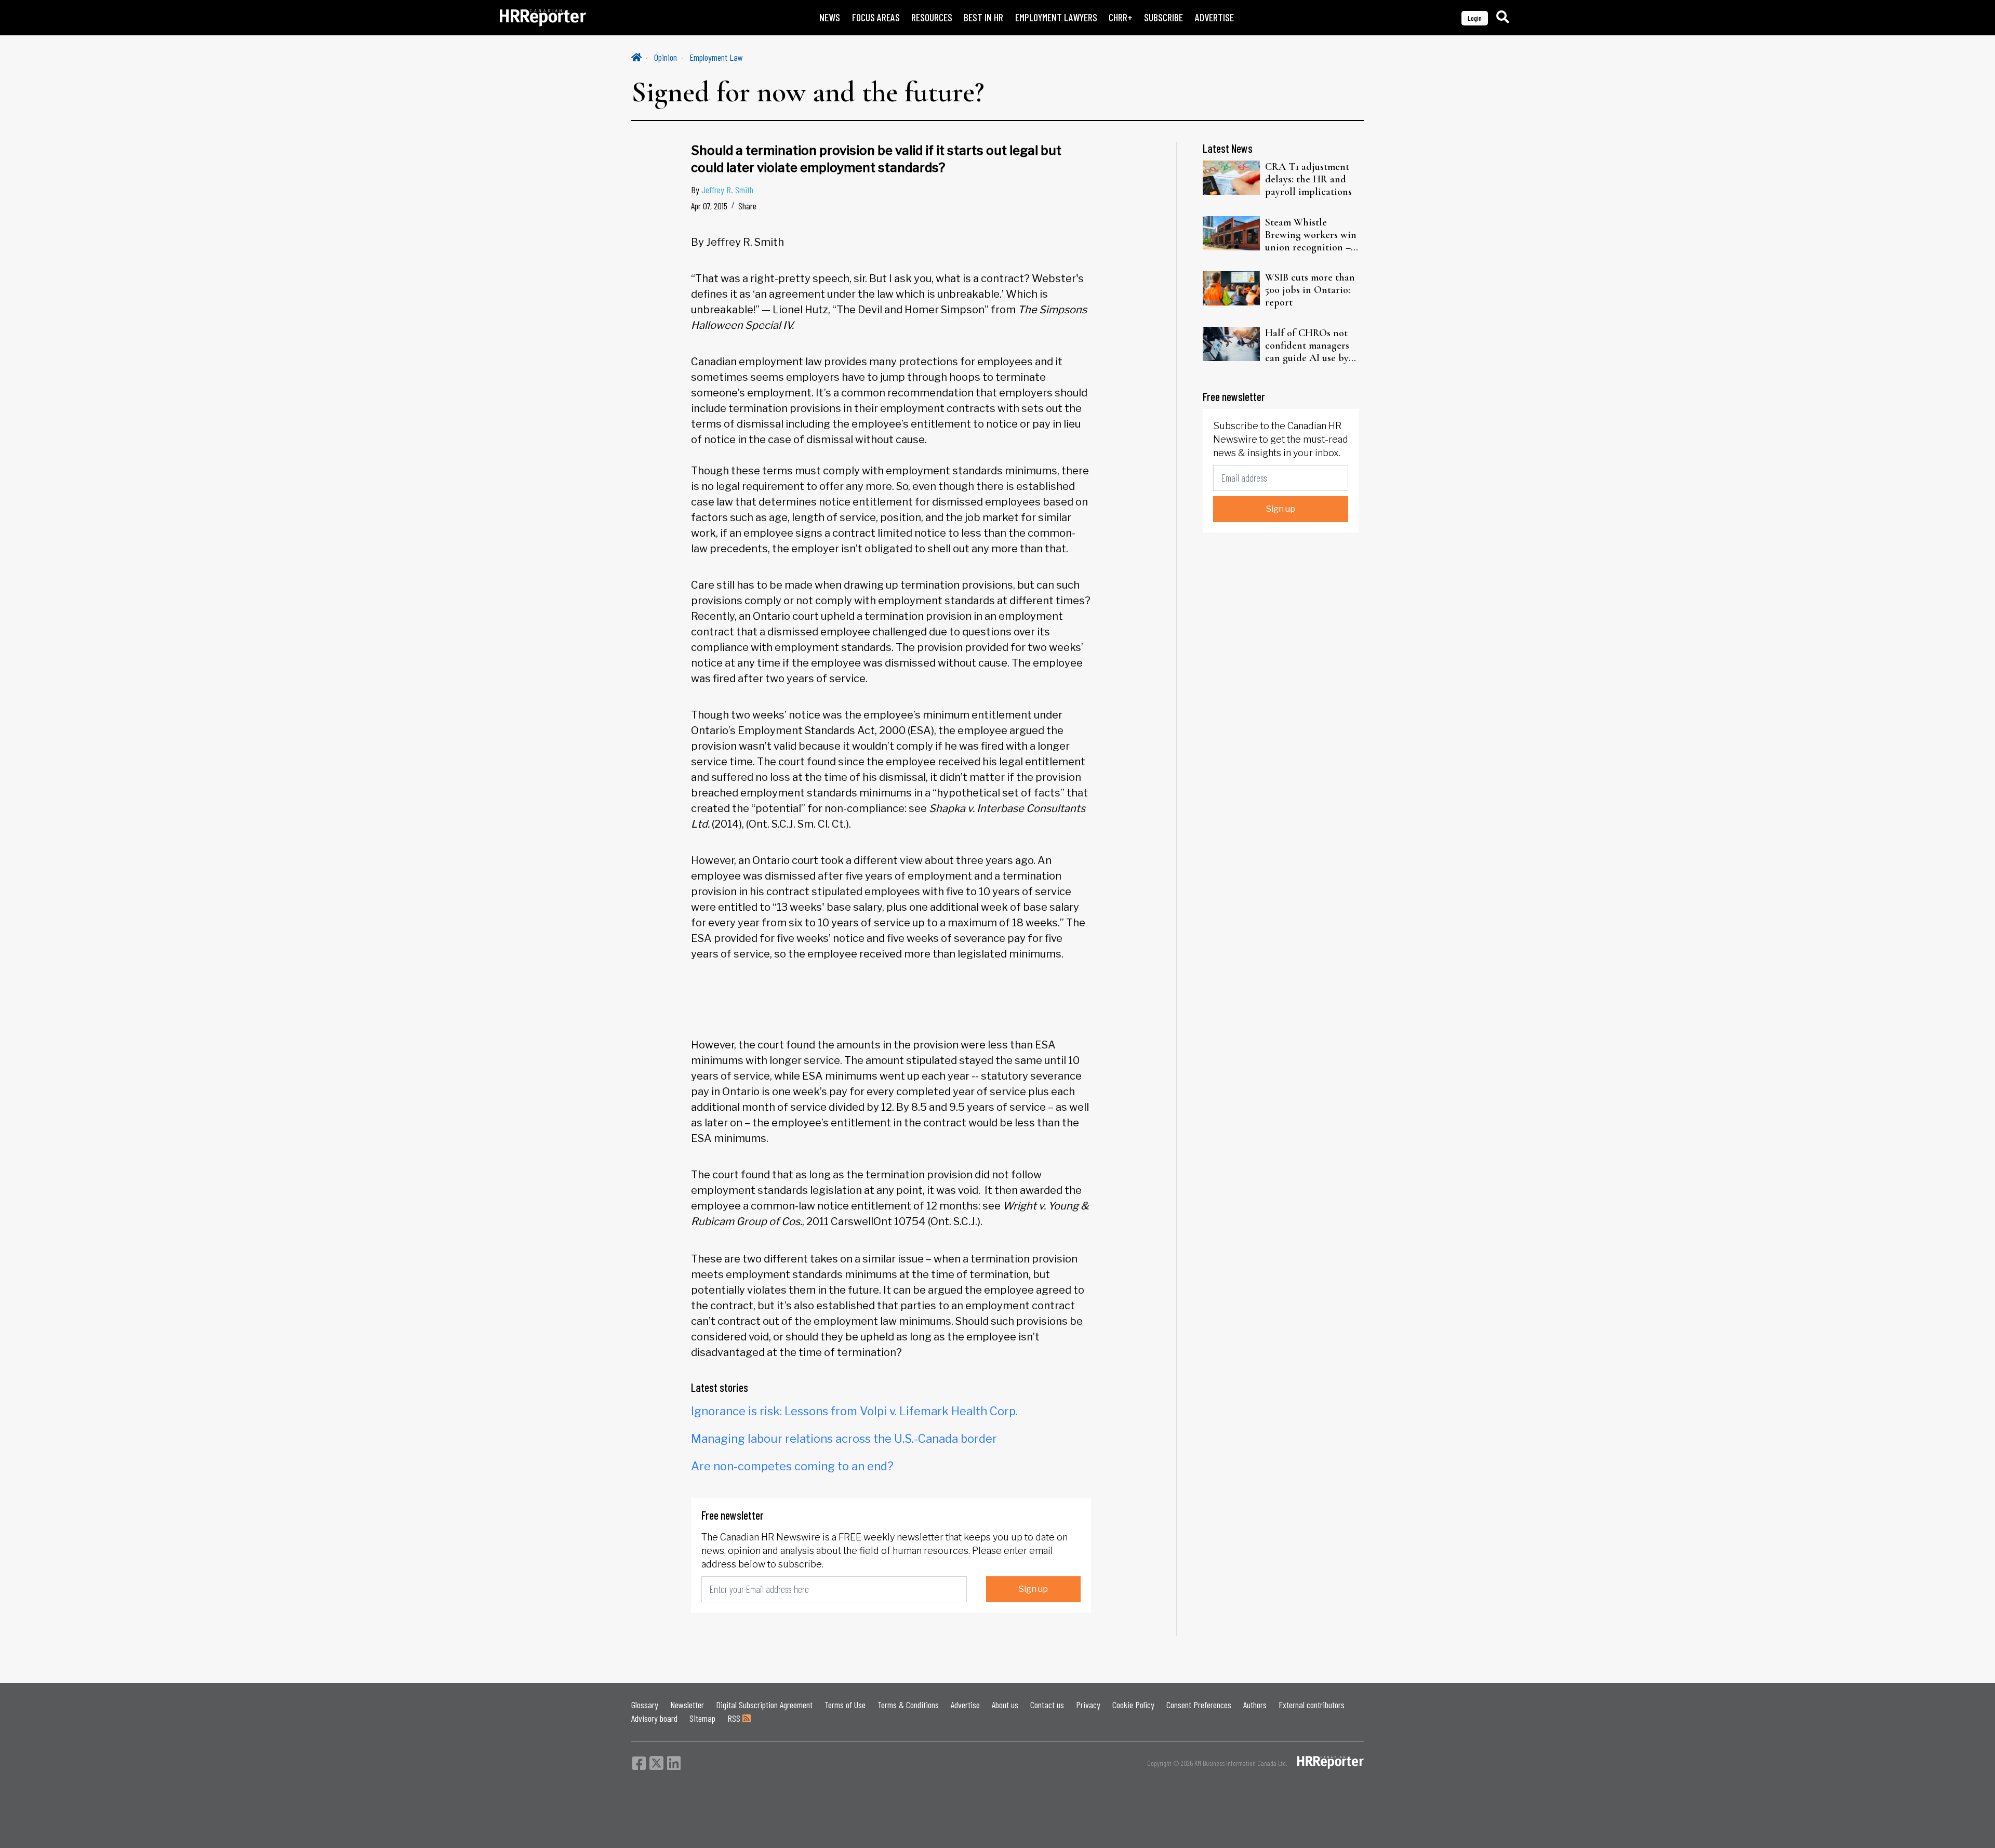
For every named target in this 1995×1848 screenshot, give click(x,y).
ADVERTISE (1214, 17)
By (722, 190)
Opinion (666, 57)
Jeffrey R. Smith (727, 190)
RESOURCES (932, 17)
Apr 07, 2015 (709, 206)
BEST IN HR (983, 17)
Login (1475, 18)
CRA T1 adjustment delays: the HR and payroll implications (1308, 179)
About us (1005, 1705)
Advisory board (654, 1718)
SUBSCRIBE (1163, 17)
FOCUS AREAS (876, 17)
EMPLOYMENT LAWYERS (1056, 17)
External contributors (1312, 1705)
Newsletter (687, 1705)
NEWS (830, 17)
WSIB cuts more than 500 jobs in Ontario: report (1310, 290)
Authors (1255, 1705)
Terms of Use (845, 1705)
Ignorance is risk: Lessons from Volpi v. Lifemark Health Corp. (854, 1411)
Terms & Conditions (908, 1705)
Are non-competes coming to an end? (792, 1466)
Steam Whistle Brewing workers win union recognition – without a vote (1311, 235)
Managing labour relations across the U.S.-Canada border (844, 1439)
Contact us (1047, 1705)
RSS (735, 1718)
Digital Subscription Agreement (764, 1705)
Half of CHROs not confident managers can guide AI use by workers (1307, 345)
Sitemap (702, 1718)
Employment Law (716, 57)
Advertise (965, 1705)
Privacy (1088, 1705)
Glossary (645, 1705)
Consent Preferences (1199, 1705)
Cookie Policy (1133, 1705)
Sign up (1033, 1589)
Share (747, 206)
